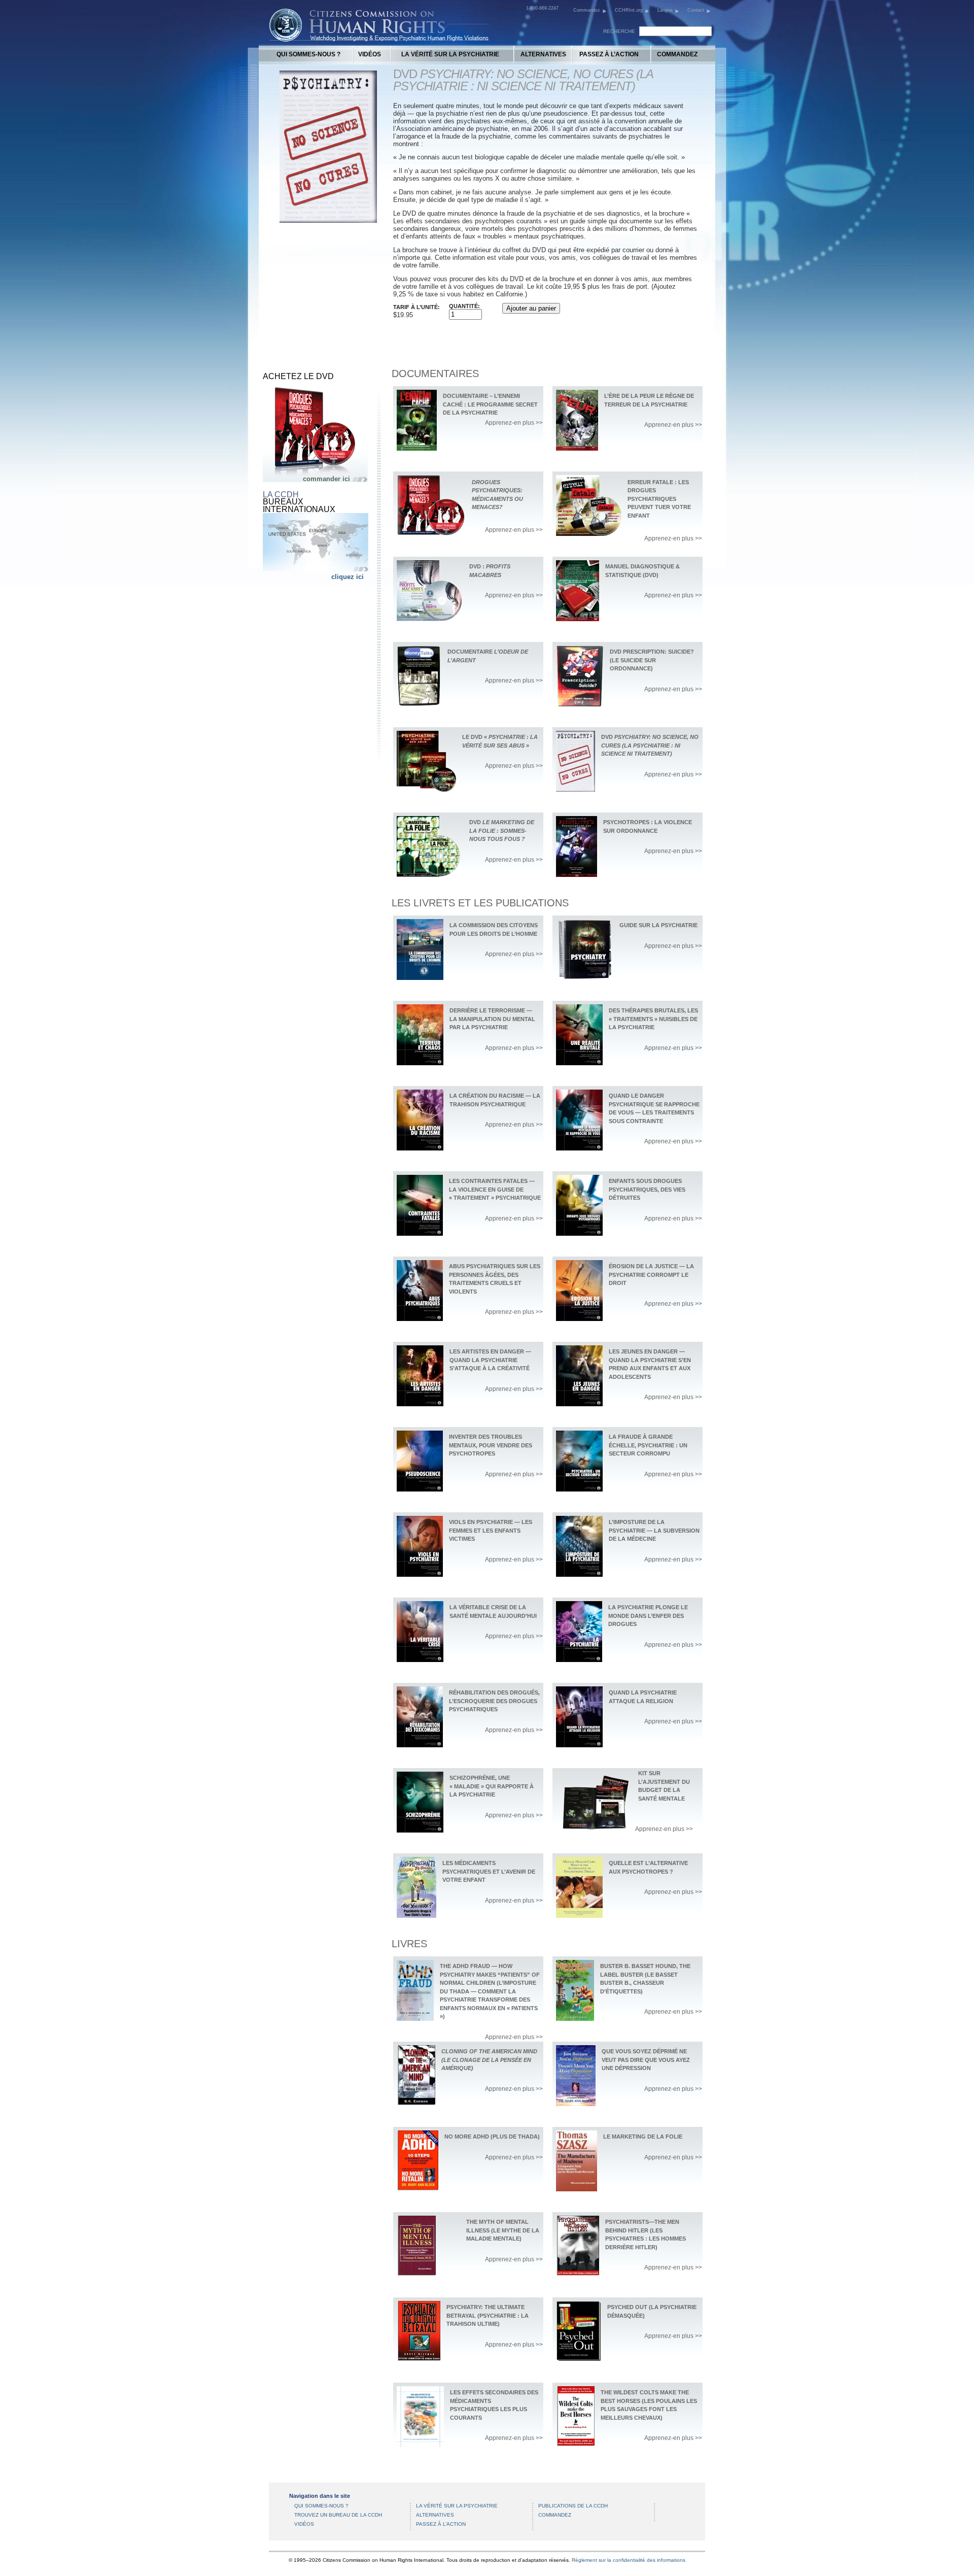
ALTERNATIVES (543, 54)
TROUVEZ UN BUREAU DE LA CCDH (338, 2515)
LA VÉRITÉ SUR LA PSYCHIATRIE (450, 54)
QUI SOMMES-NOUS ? (308, 54)
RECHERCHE (619, 31)
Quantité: (464, 306)
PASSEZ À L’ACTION (609, 54)
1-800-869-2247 (542, 8)
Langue (665, 10)
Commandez (587, 10)
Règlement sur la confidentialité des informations (629, 2560)
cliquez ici (347, 577)
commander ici (326, 479)
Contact (696, 10)
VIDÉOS (370, 54)
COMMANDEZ (677, 54)
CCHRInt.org (629, 10)
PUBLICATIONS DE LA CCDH (573, 2506)
